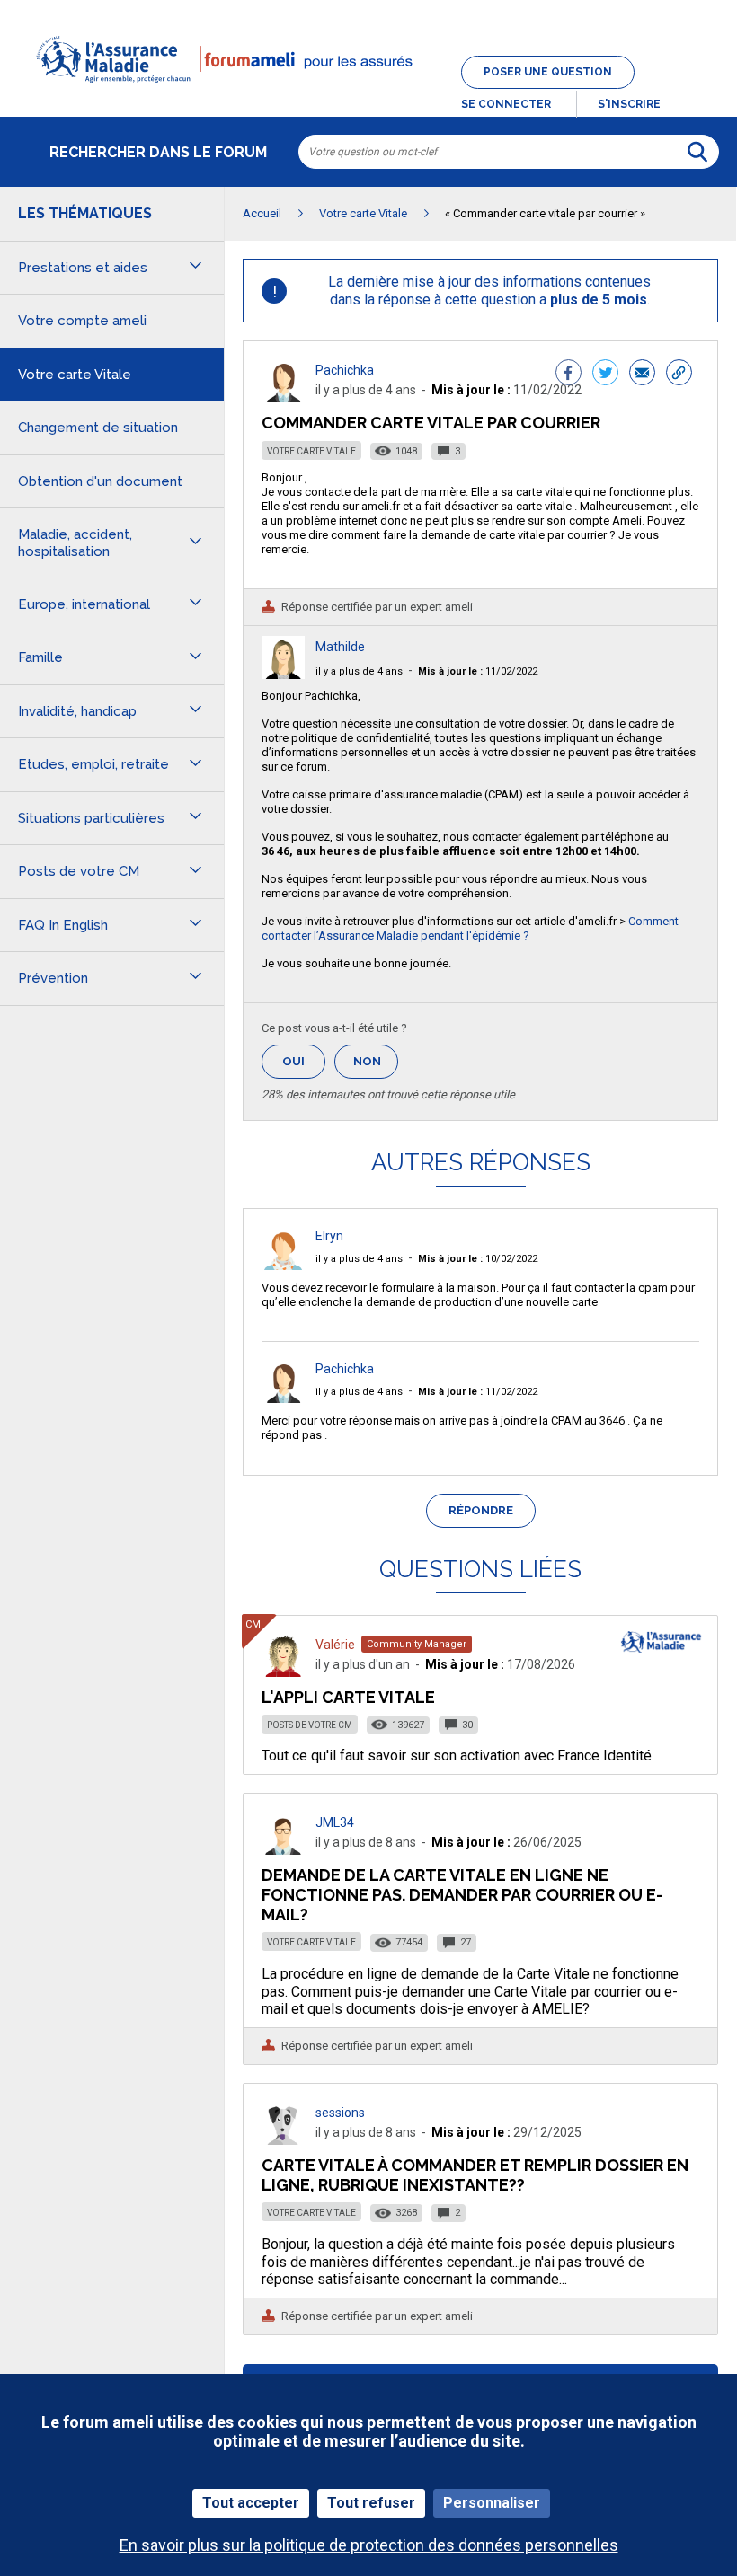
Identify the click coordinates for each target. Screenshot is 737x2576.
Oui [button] (304, 1061)
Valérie (335, 1645)
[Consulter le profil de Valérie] (283, 1672)
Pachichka (345, 370)
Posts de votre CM (310, 1725)
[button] (368, 93)
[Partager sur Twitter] (605, 375)
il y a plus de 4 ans (359, 671)
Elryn (329, 1236)
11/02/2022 (478, 671)
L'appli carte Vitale (348, 1697)
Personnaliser (492, 2503)
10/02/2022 (478, 1259)
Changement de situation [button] (98, 428)
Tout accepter (251, 2503)
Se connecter (506, 104)
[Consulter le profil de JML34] (283, 1850)
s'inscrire (629, 104)
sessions (340, 2113)
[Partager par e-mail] (642, 375)
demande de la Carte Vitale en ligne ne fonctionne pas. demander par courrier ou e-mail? (462, 1895)
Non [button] (376, 1067)
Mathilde (340, 647)
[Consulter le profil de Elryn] (283, 1265)
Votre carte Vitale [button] (75, 375)
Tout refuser (371, 2503)
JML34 (335, 1822)
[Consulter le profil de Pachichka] (283, 397)
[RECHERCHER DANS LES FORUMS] (697, 152)
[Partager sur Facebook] (568, 375)
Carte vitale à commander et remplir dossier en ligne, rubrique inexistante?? (475, 2175)
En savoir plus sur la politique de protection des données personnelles (369, 2545)
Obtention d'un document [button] (100, 481)
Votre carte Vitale (311, 451)
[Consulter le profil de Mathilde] (283, 674)
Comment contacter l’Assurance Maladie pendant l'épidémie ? (470, 928)
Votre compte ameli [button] (82, 321)
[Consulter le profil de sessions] (283, 2140)
